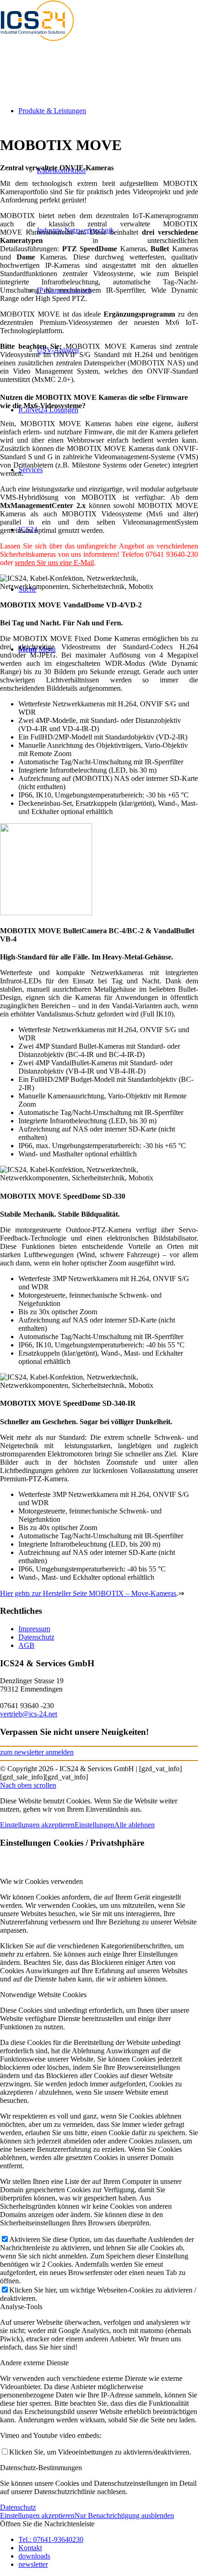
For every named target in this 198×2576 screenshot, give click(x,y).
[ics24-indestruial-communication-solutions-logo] (46, 43)
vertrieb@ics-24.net (29, 1714)
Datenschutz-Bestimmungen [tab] (41, 2468)
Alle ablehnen (134, 1825)
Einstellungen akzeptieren (37, 1825)
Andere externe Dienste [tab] (34, 2363)
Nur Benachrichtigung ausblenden (124, 2515)
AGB (26, 1645)
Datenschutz (36, 1637)
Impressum (34, 1629)
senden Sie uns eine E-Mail (54, 563)
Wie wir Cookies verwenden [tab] (41, 1881)
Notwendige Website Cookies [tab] (43, 1995)
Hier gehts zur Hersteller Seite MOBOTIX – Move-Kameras (88, 1593)
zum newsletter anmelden (37, 1752)
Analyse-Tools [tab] (21, 2307)
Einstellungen (94, 1825)
